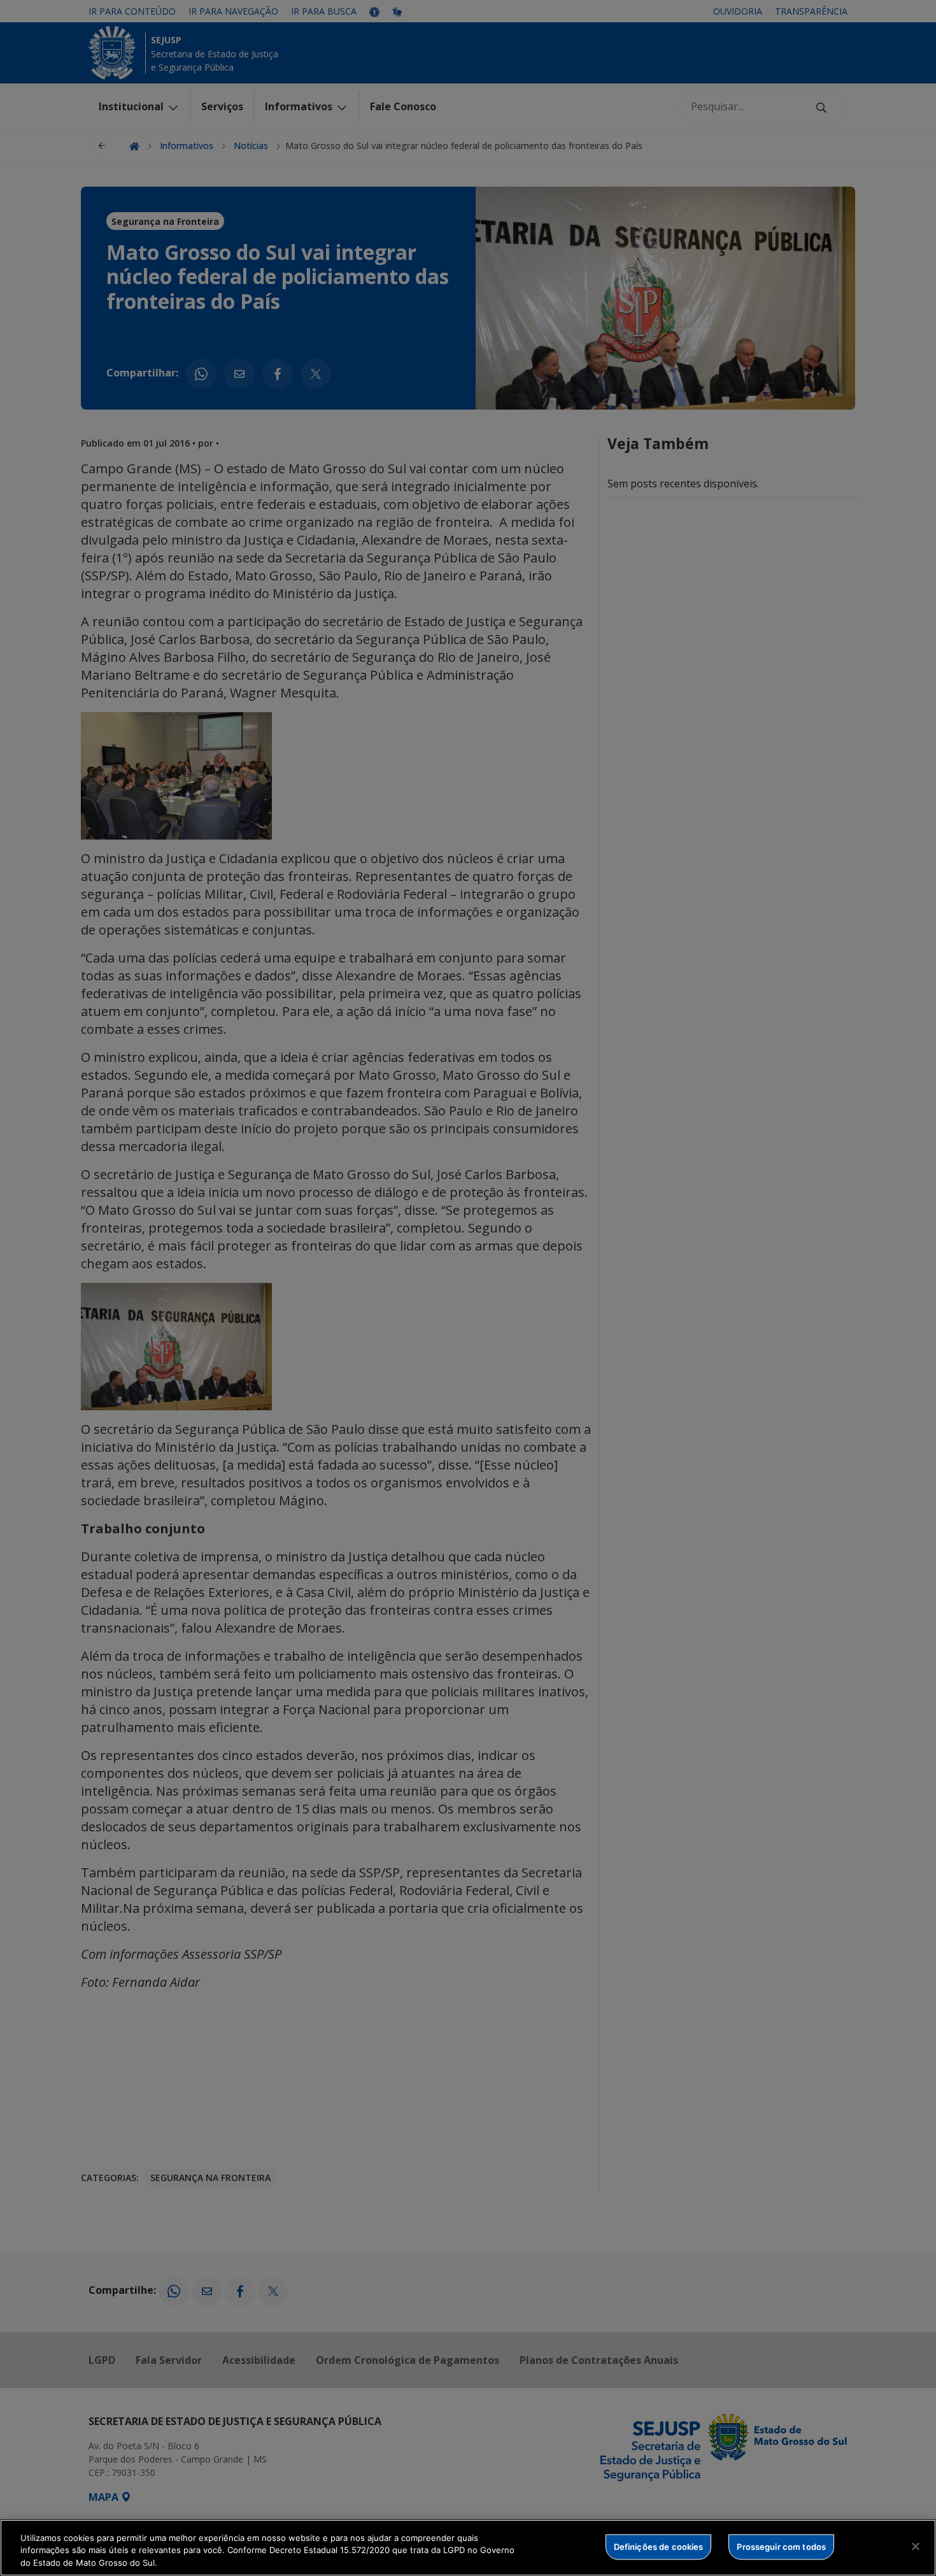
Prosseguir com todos (781, 2546)
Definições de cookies (659, 2546)
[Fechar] (916, 2546)
